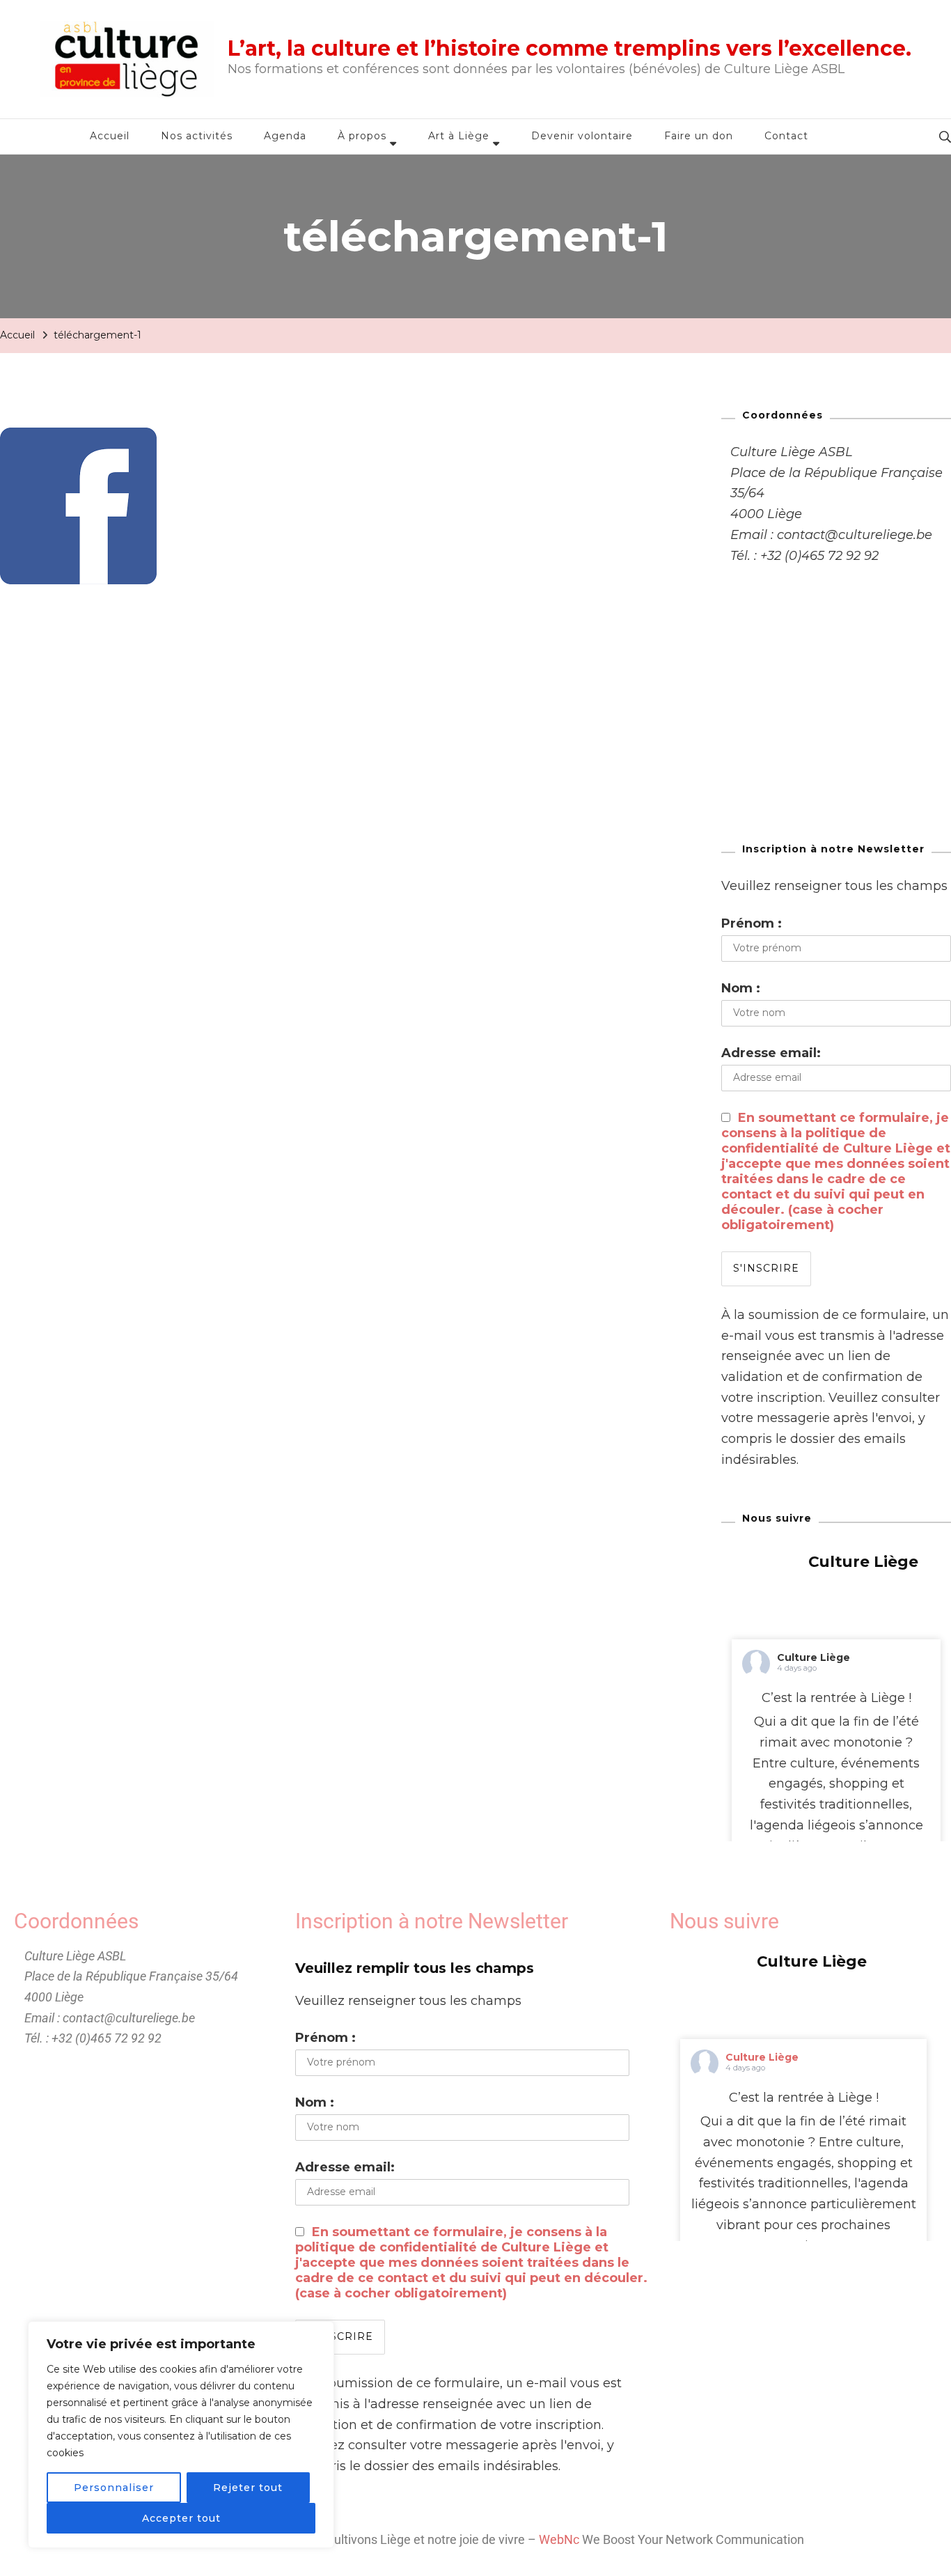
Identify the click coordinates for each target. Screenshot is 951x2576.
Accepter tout (181, 2518)
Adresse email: (771, 1053)
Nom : (741, 988)
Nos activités (197, 136)
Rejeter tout (248, 2488)
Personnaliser (114, 2488)
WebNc (559, 2539)
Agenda (285, 136)
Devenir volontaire (582, 136)
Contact (786, 136)
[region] (181, 2435)
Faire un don (699, 136)
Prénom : (752, 923)
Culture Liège (814, 1657)
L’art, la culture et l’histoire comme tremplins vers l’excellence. (569, 48)
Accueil (110, 136)
